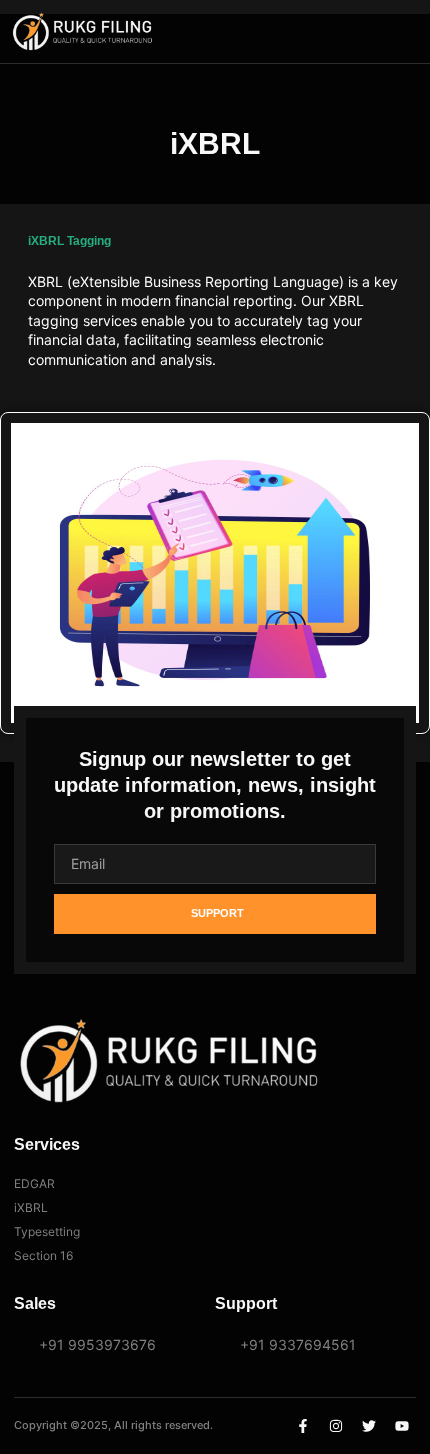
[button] (379, 32)
